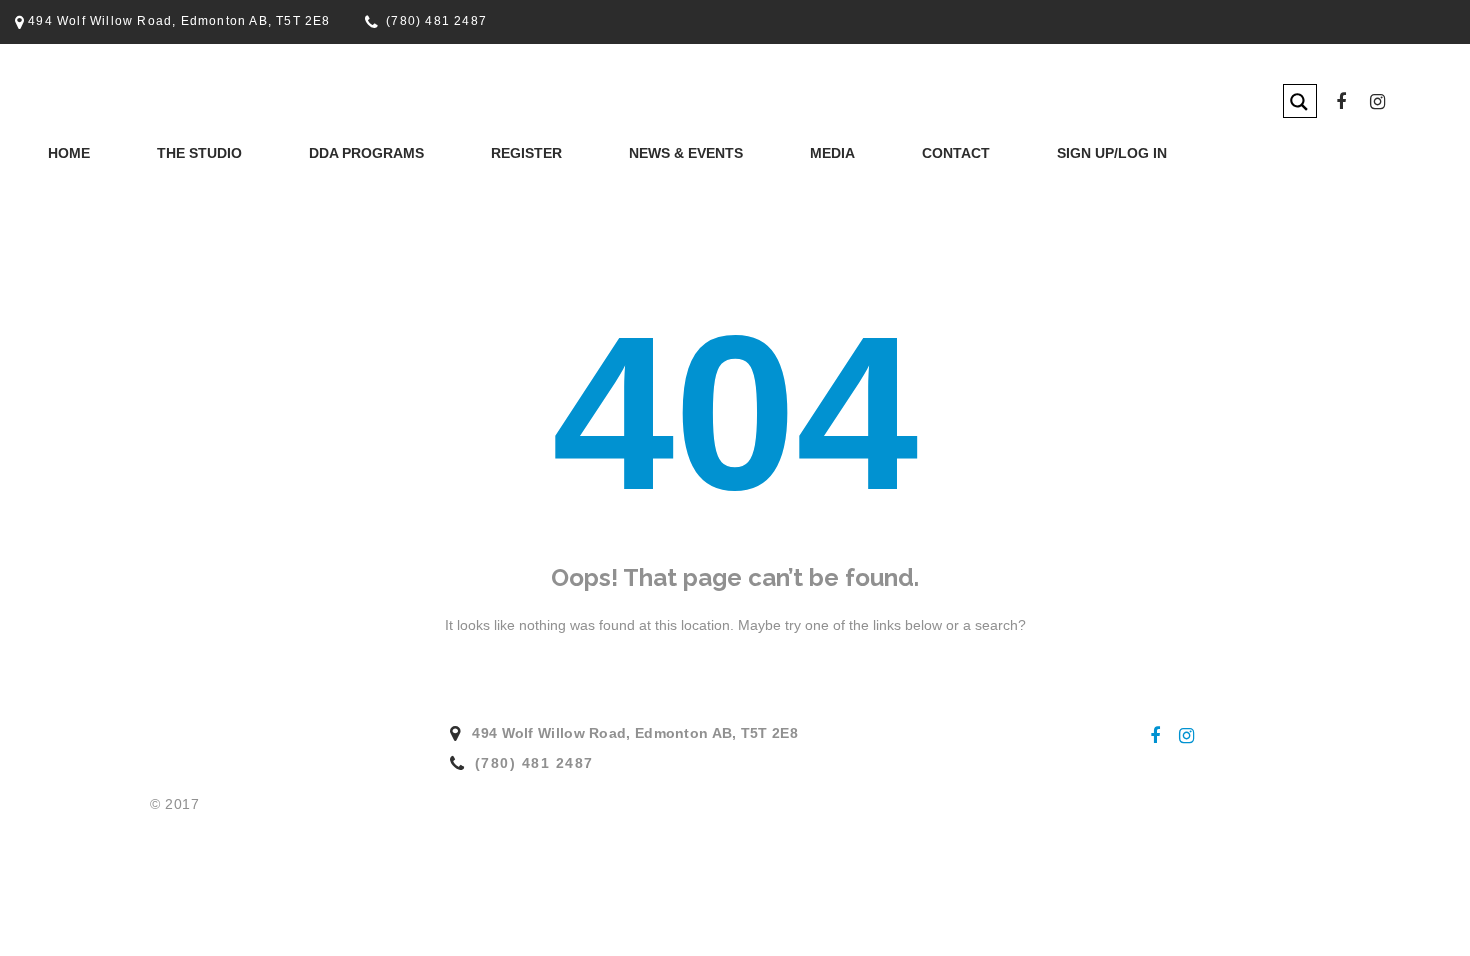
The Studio (199, 153)
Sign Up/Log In (1112, 153)
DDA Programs (366, 153)
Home (69, 153)
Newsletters (613, 197)
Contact (956, 153)
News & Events (686, 153)
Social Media (763, 197)
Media (832, 153)
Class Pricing (458, 197)
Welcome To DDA (145, 197)
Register (526, 153)
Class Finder (297, 197)
